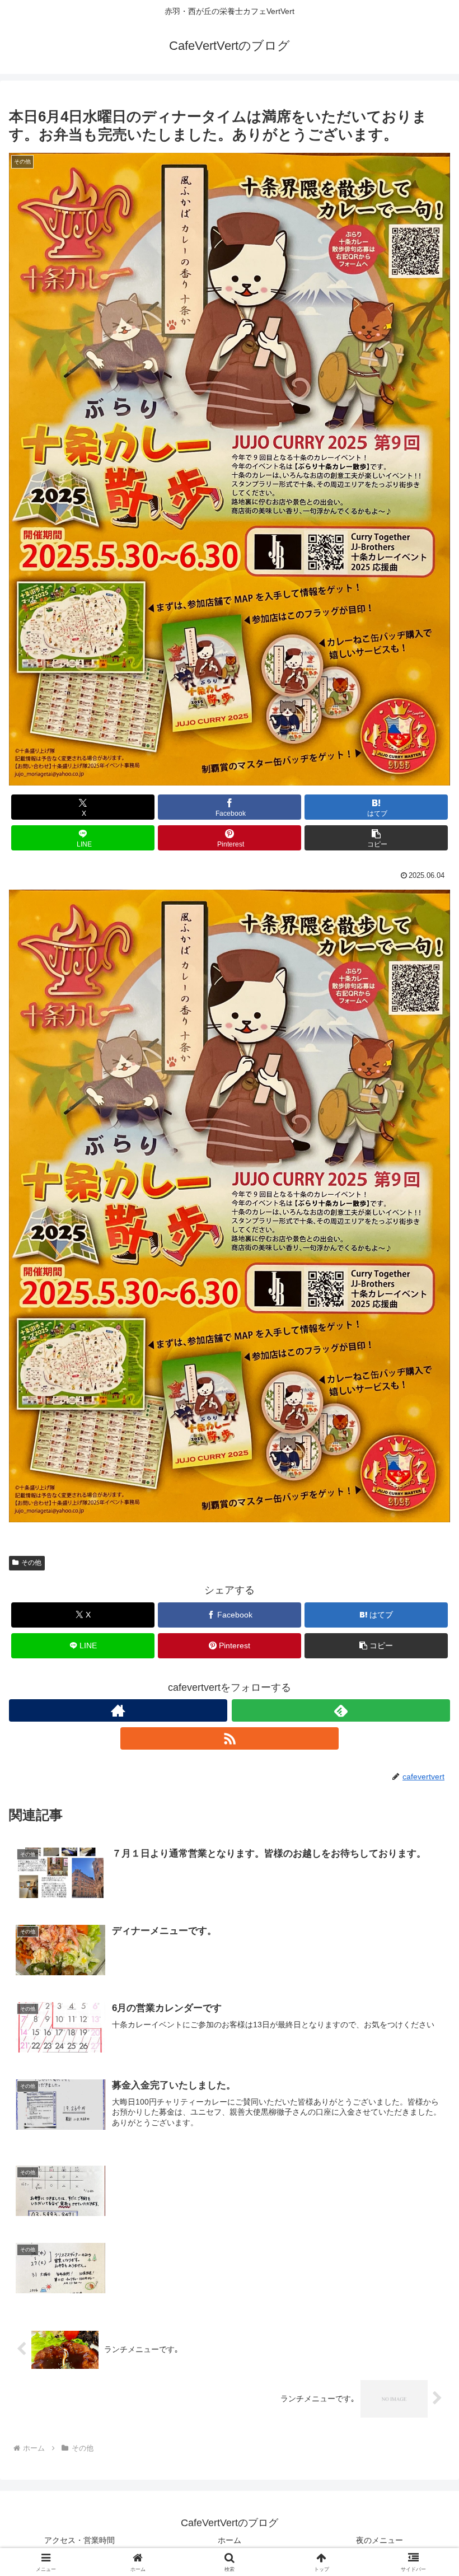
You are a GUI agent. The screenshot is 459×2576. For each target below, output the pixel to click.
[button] (376, 838)
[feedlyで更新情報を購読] (341, 1710)
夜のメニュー (380, 2540)
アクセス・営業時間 (79, 2540)
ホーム (230, 2540)
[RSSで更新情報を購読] (230, 1738)
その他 (31, 1563)
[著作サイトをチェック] (118, 1710)
